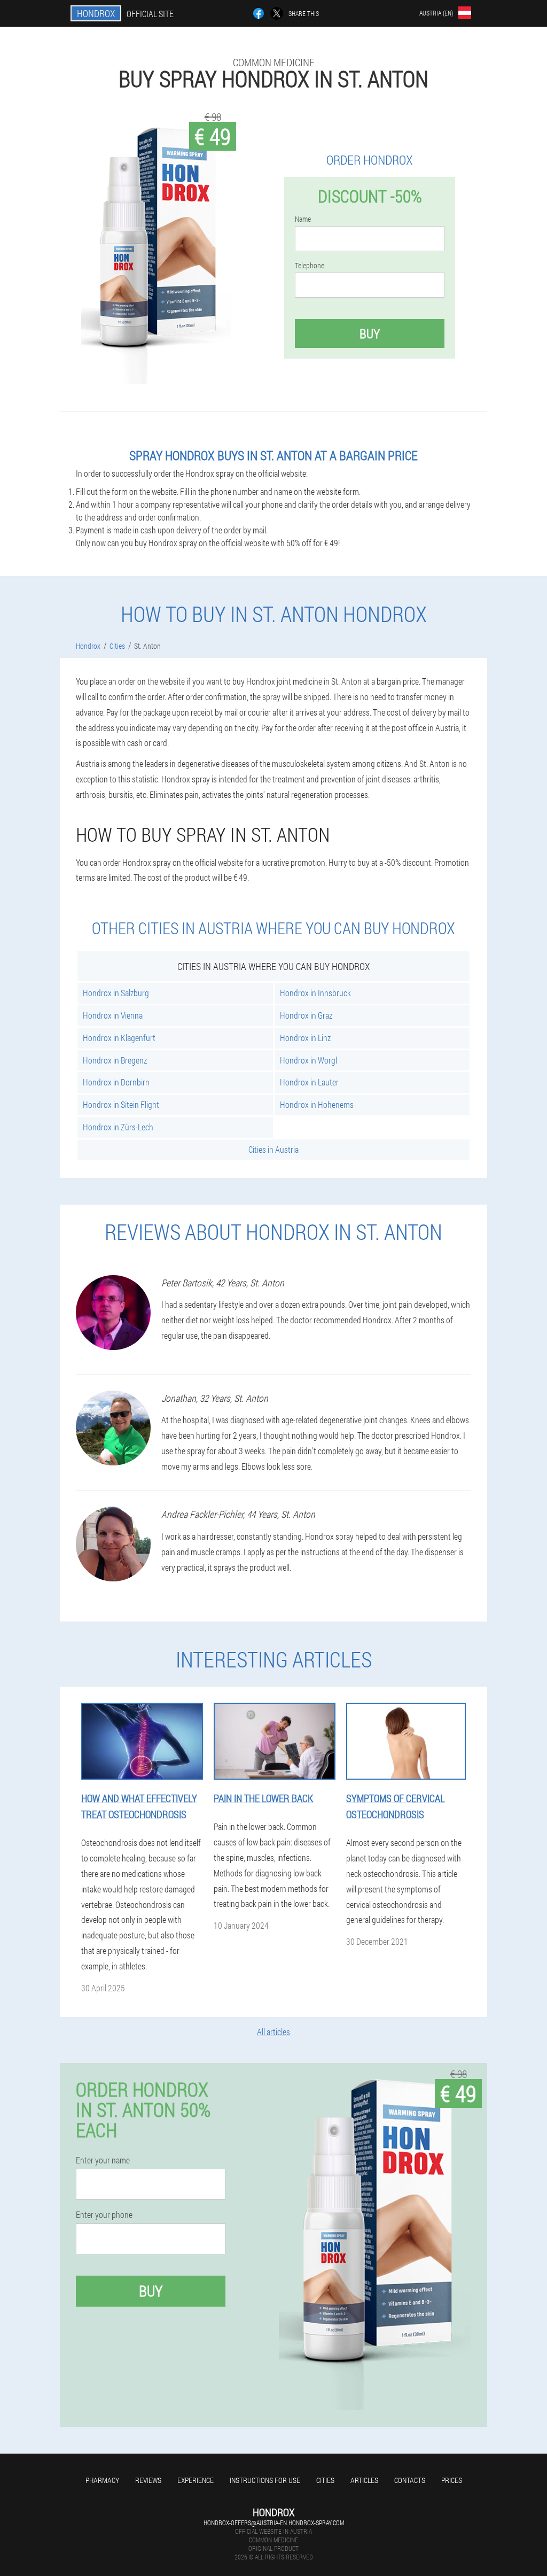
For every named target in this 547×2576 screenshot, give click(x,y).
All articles (273, 2032)
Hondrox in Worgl (308, 1060)
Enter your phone (104, 2215)
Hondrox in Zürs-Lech (118, 1127)
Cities (325, 2480)
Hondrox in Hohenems (317, 1104)
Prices (452, 2480)
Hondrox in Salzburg (116, 993)
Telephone (310, 266)
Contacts (410, 2480)
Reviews (148, 2480)
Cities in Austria (273, 1149)
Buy (370, 333)
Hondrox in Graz (306, 1015)
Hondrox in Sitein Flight (121, 1104)
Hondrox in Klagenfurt (119, 1038)
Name (303, 219)
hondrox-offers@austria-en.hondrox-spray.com (274, 2523)
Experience (196, 2480)
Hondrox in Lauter (309, 1082)
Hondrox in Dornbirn (116, 1082)
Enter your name (103, 2160)
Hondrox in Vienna (113, 1015)
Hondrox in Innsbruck (315, 993)
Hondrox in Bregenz (115, 1060)
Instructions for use (265, 2480)
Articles (364, 2480)
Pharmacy (102, 2480)
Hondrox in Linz (305, 1038)
